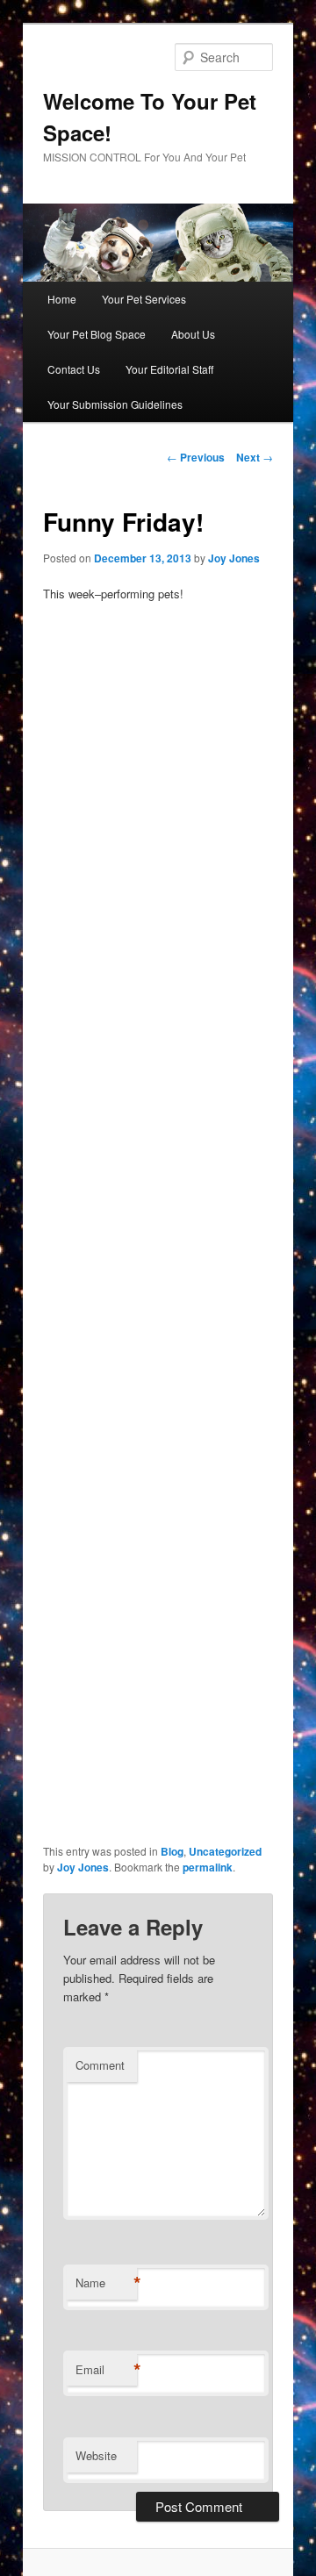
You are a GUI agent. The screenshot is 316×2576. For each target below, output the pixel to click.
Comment (100, 2065)
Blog (172, 1851)
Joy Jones (234, 558)
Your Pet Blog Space (97, 334)
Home (62, 299)
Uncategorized (225, 1851)
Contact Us (74, 369)
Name (106, 2283)
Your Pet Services (144, 299)
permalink (208, 1867)
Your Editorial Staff (169, 369)
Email (106, 2370)
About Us (193, 334)
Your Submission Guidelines (115, 404)
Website (96, 2455)
